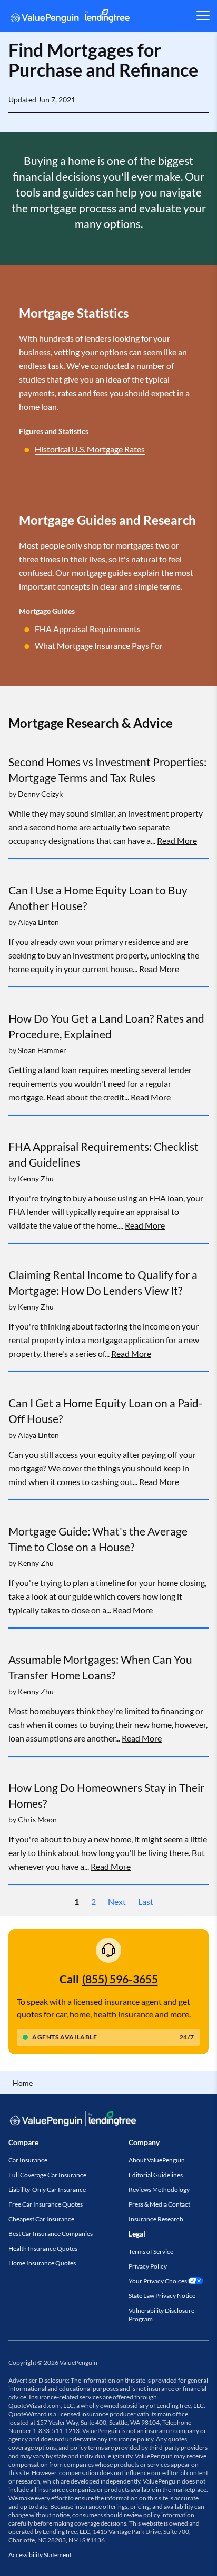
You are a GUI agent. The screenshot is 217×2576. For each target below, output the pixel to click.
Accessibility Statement (40, 2555)
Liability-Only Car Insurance (47, 2189)
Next (117, 1902)
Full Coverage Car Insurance (47, 2175)
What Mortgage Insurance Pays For (99, 646)
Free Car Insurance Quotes (46, 2204)
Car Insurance (28, 2160)
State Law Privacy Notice (162, 2296)
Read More (177, 841)
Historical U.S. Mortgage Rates (90, 449)
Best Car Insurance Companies (51, 2234)
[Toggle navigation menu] (203, 16)
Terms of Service (151, 2252)
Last (146, 1902)
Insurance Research (156, 2219)
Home (23, 2083)
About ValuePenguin (157, 2160)
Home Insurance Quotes (42, 2263)
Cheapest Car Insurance (41, 2219)
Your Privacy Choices (158, 2281)
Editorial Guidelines (156, 2175)
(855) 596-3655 (120, 1979)
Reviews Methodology (159, 2189)
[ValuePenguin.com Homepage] (70, 18)
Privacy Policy (148, 2266)
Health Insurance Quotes (43, 2248)
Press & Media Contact (159, 2204)
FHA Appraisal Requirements (88, 629)
